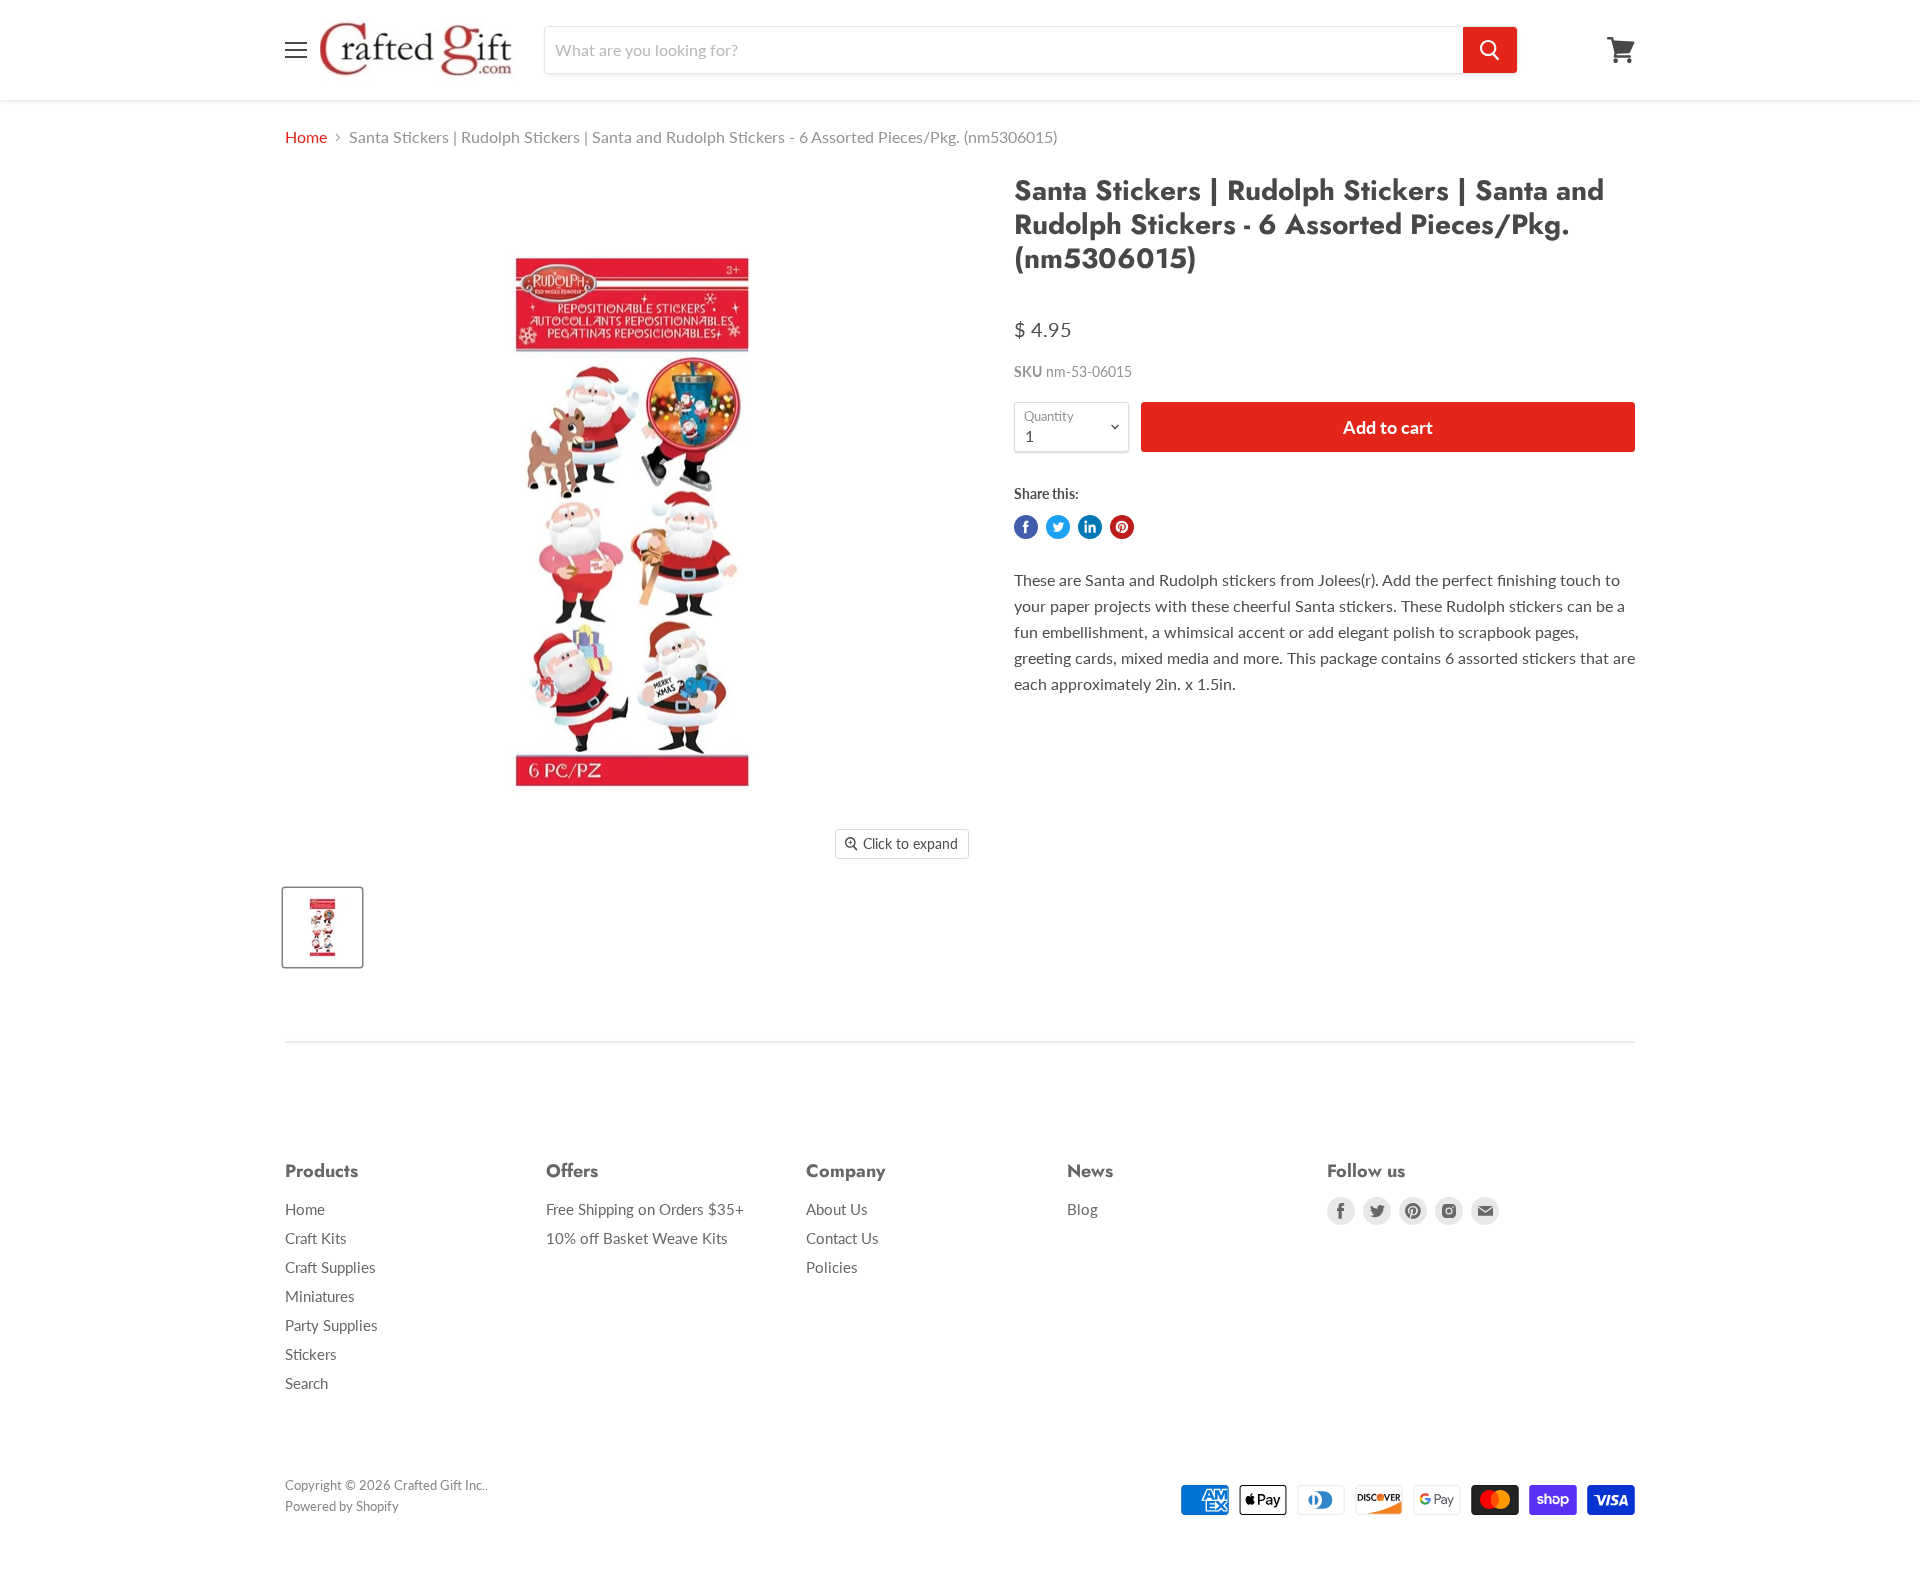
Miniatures (320, 1296)
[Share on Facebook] (1026, 527)
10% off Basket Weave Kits (637, 1238)
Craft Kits (316, 1238)
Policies (832, 1267)
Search (306, 1383)
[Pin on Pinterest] (1122, 527)
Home (306, 137)
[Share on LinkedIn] (1090, 527)
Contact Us (842, 1238)
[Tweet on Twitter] (1058, 527)
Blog (1082, 1209)
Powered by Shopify (342, 1506)
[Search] (1490, 50)
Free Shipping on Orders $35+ (645, 1209)
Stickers (311, 1354)
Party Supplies (331, 1325)
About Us (837, 1209)
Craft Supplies (330, 1267)
